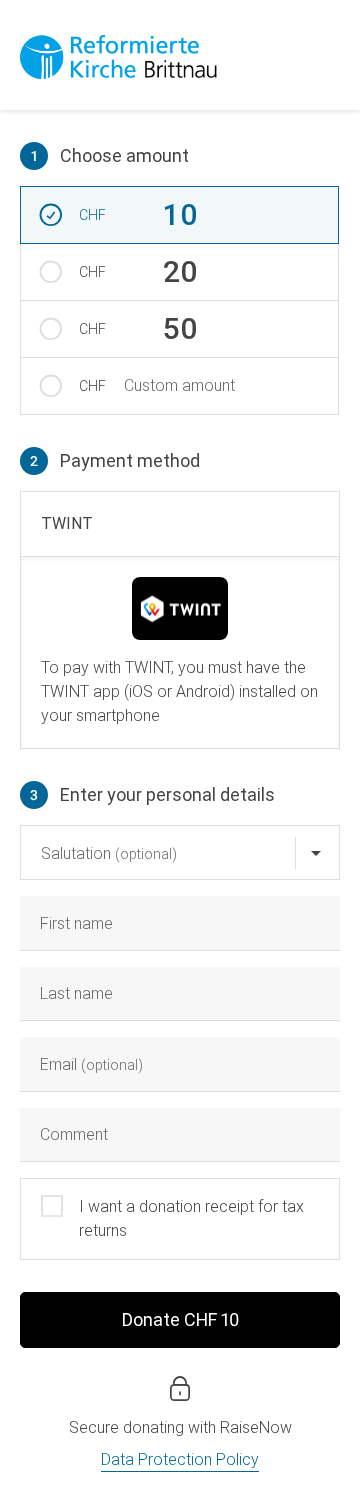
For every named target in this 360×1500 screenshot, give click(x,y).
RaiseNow (256, 1427)
